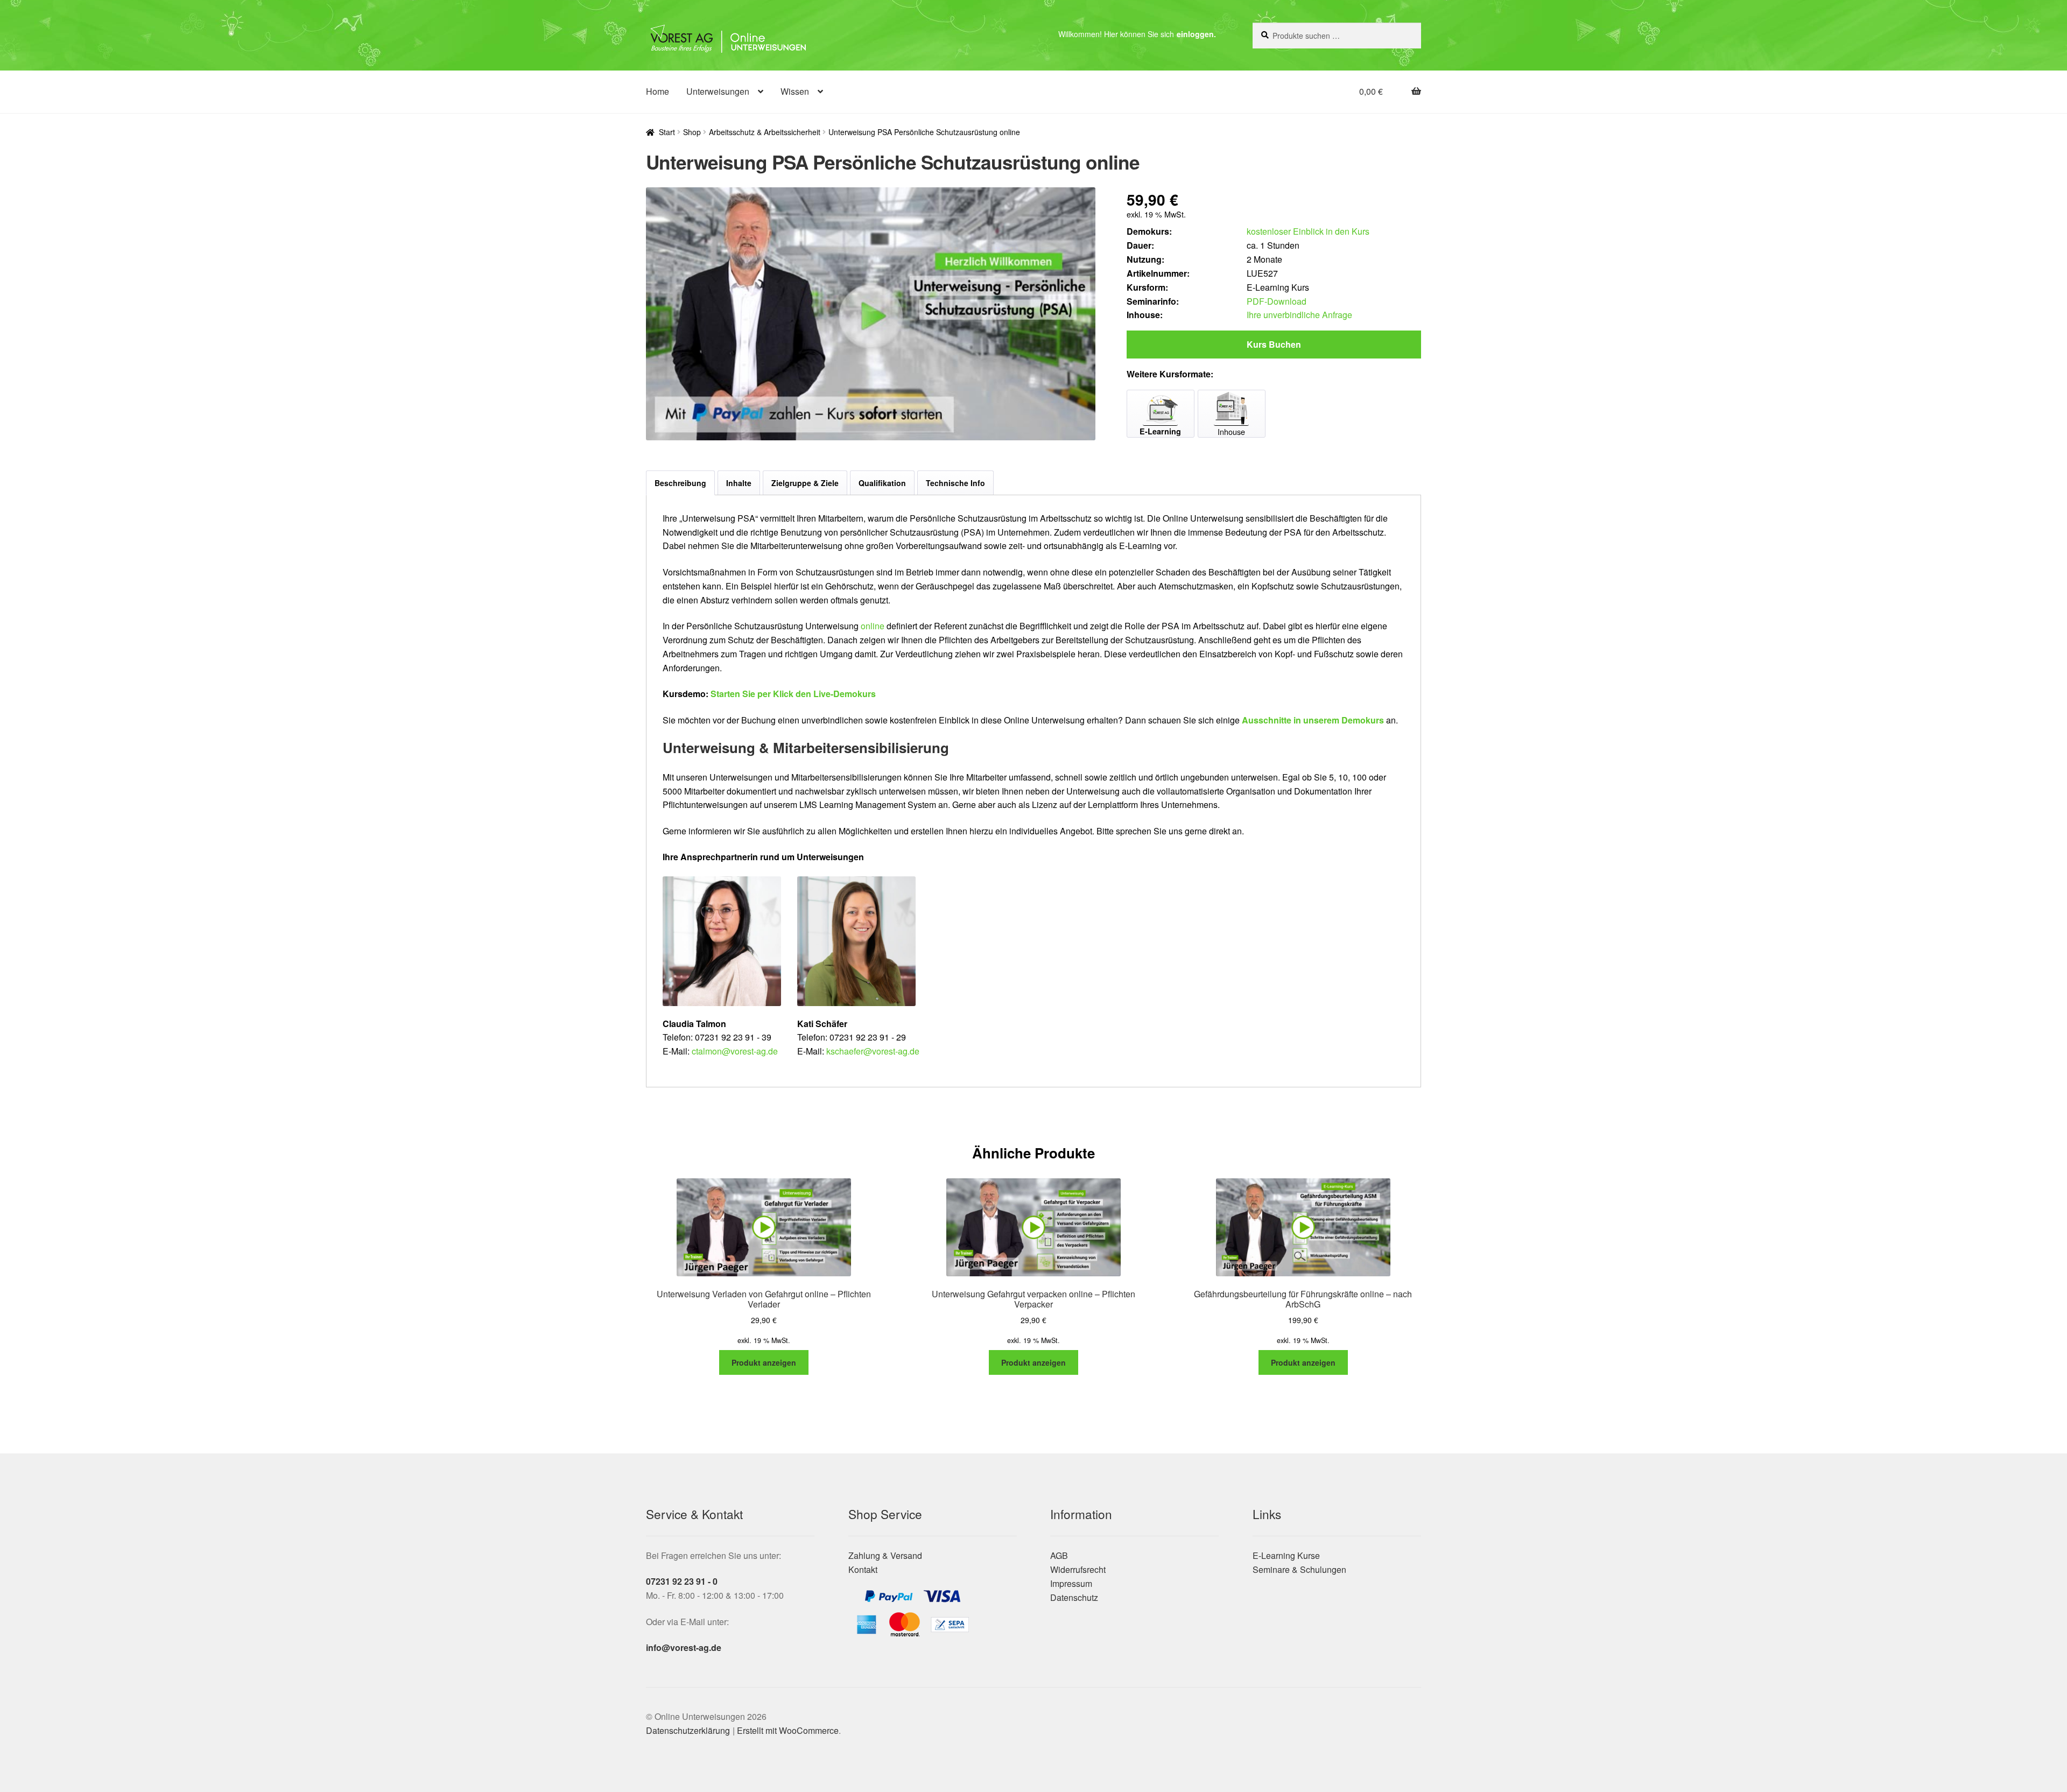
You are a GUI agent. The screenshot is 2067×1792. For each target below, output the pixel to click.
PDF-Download (1277, 301)
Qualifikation (882, 483)
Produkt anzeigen (764, 1362)
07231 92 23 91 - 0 (682, 1581)
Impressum (1071, 1583)
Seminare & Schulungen (1299, 1569)
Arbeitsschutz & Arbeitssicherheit (765, 132)
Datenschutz (1074, 1597)
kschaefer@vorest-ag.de (873, 1051)
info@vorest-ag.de (684, 1647)
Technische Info (955, 483)
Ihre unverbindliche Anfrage (1299, 315)
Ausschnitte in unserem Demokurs (1313, 720)
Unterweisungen (718, 91)
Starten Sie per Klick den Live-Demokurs (793, 694)
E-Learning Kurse (1286, 1555)
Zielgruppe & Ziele (805, 483)
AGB (1059, 1555)
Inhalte (739, 483)
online (873, 626)
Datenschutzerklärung (688, 1730)
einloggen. (1196, 34)
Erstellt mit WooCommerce (788, 1730)
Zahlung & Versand (885, 1555)
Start (667, 132)
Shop (692, 132)
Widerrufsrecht (1078, 1569)
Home (658, 91)
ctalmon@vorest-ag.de (735, 1051)
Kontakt (863, 1569)
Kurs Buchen (1274, 344)
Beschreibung (680, 483)
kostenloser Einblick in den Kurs (1308, 231)
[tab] (680, 483)
